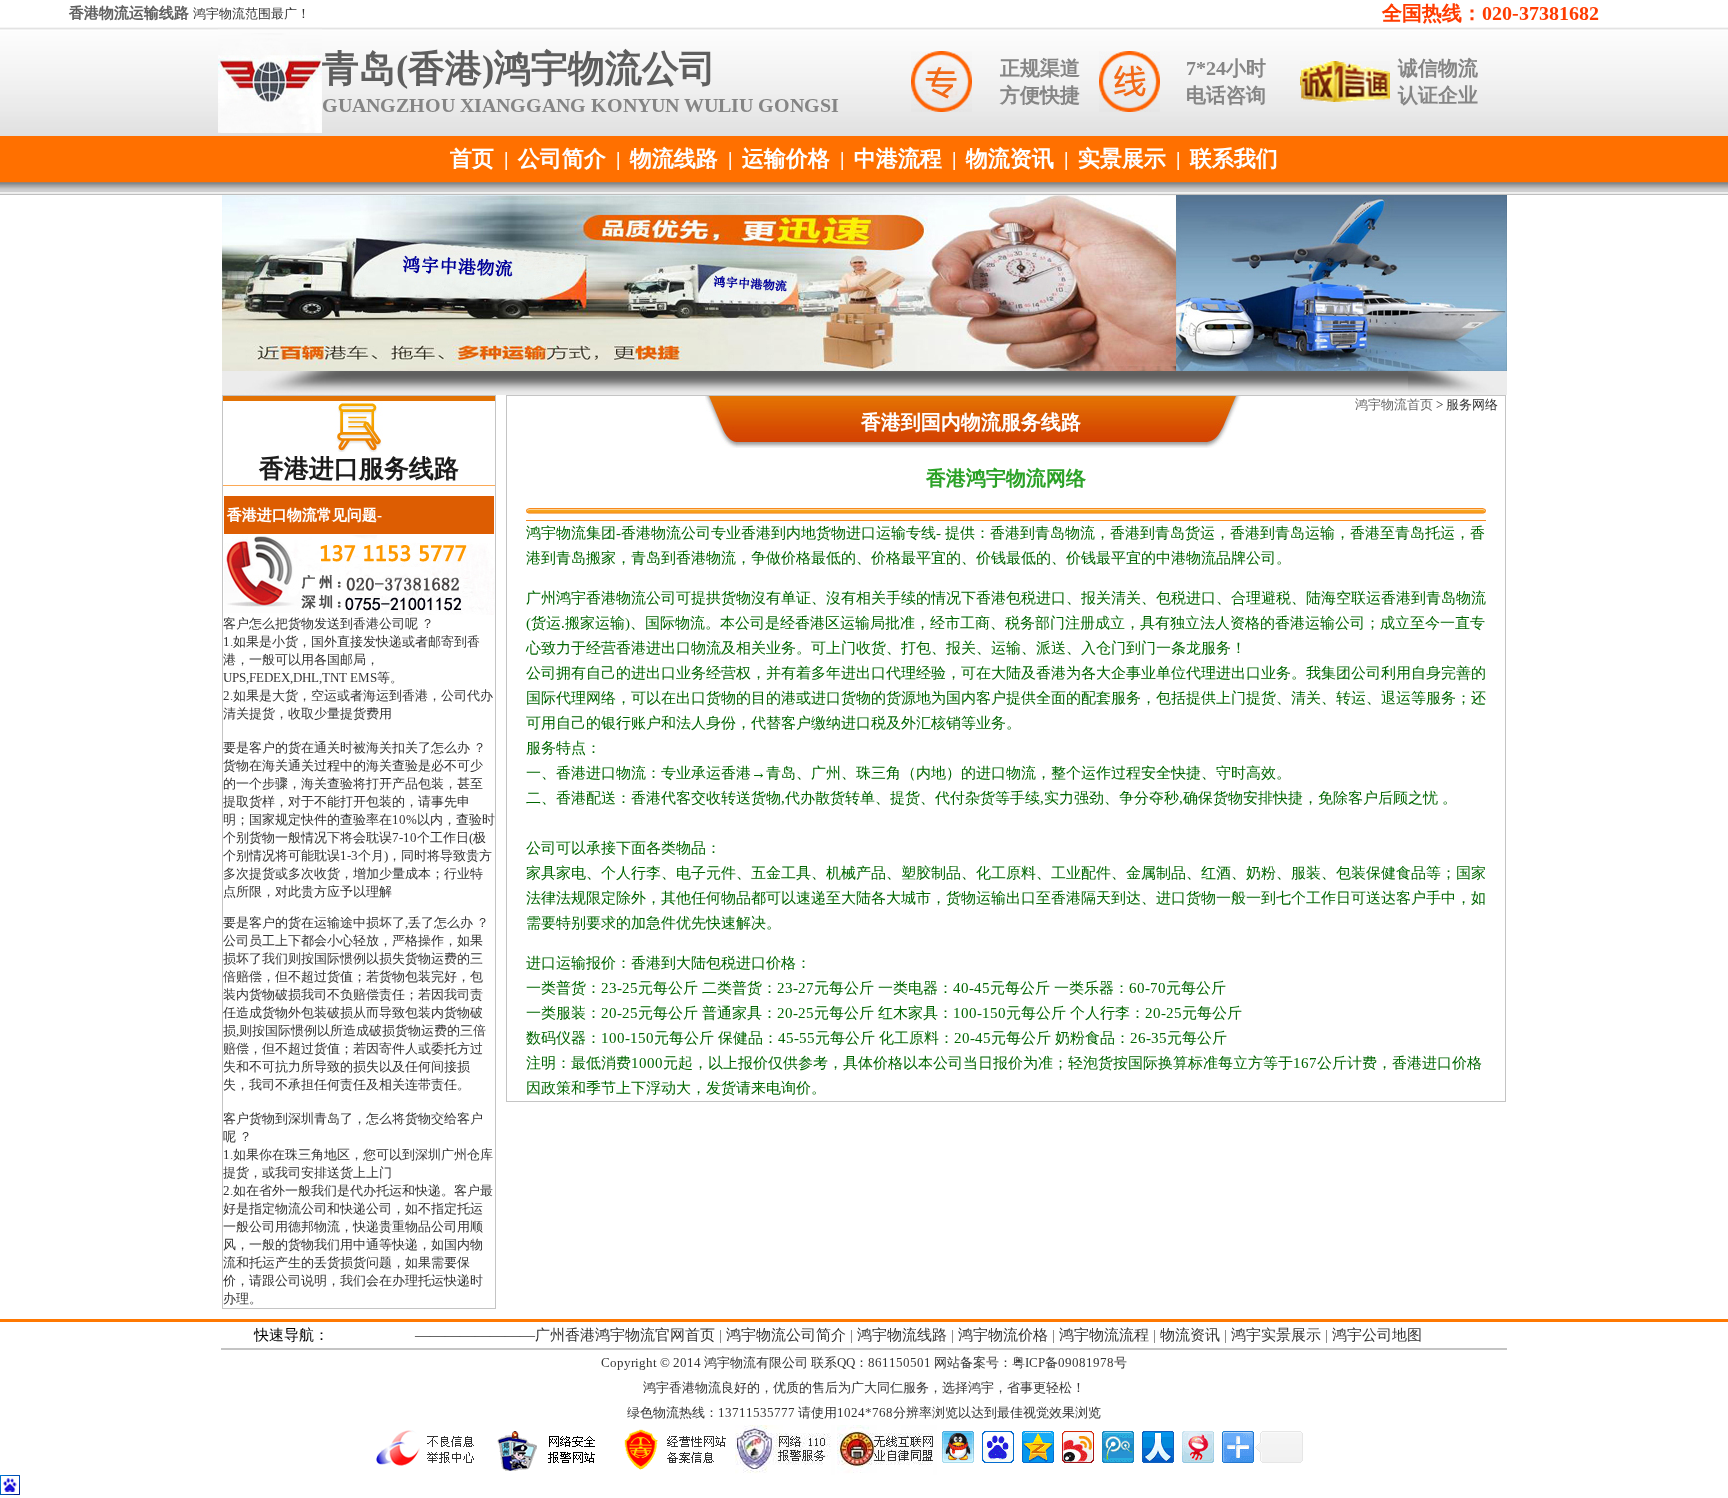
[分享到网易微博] (1196, 1444)
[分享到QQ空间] (1036, 1444)
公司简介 (562, 158)
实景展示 (1122, 158)
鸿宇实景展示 (1276, 1335)
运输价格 (786, 158)
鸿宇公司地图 (1377, 1335)
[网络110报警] (785, 1470)
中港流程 (898, 158)
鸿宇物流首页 (1394, 404)
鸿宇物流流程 (1104, 1335)
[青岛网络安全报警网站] (552, 1469)
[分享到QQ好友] (956, 1444)
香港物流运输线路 (131, 13)
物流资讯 (1010, 158)
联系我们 (1234, 158)
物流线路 (674, 158)
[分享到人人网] (1156, 1444)
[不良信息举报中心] (431, 1469)
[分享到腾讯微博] (1116, 1444)
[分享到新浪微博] (1076, 1444)
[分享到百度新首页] (996, 1444)
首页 (472, 158)
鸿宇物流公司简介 (786, 1335)
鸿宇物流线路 (902, 1335)
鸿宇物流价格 (1003, 1335)
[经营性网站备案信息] (673, 1469)
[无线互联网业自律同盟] (887, 1470)
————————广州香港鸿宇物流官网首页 (565, 1335)
